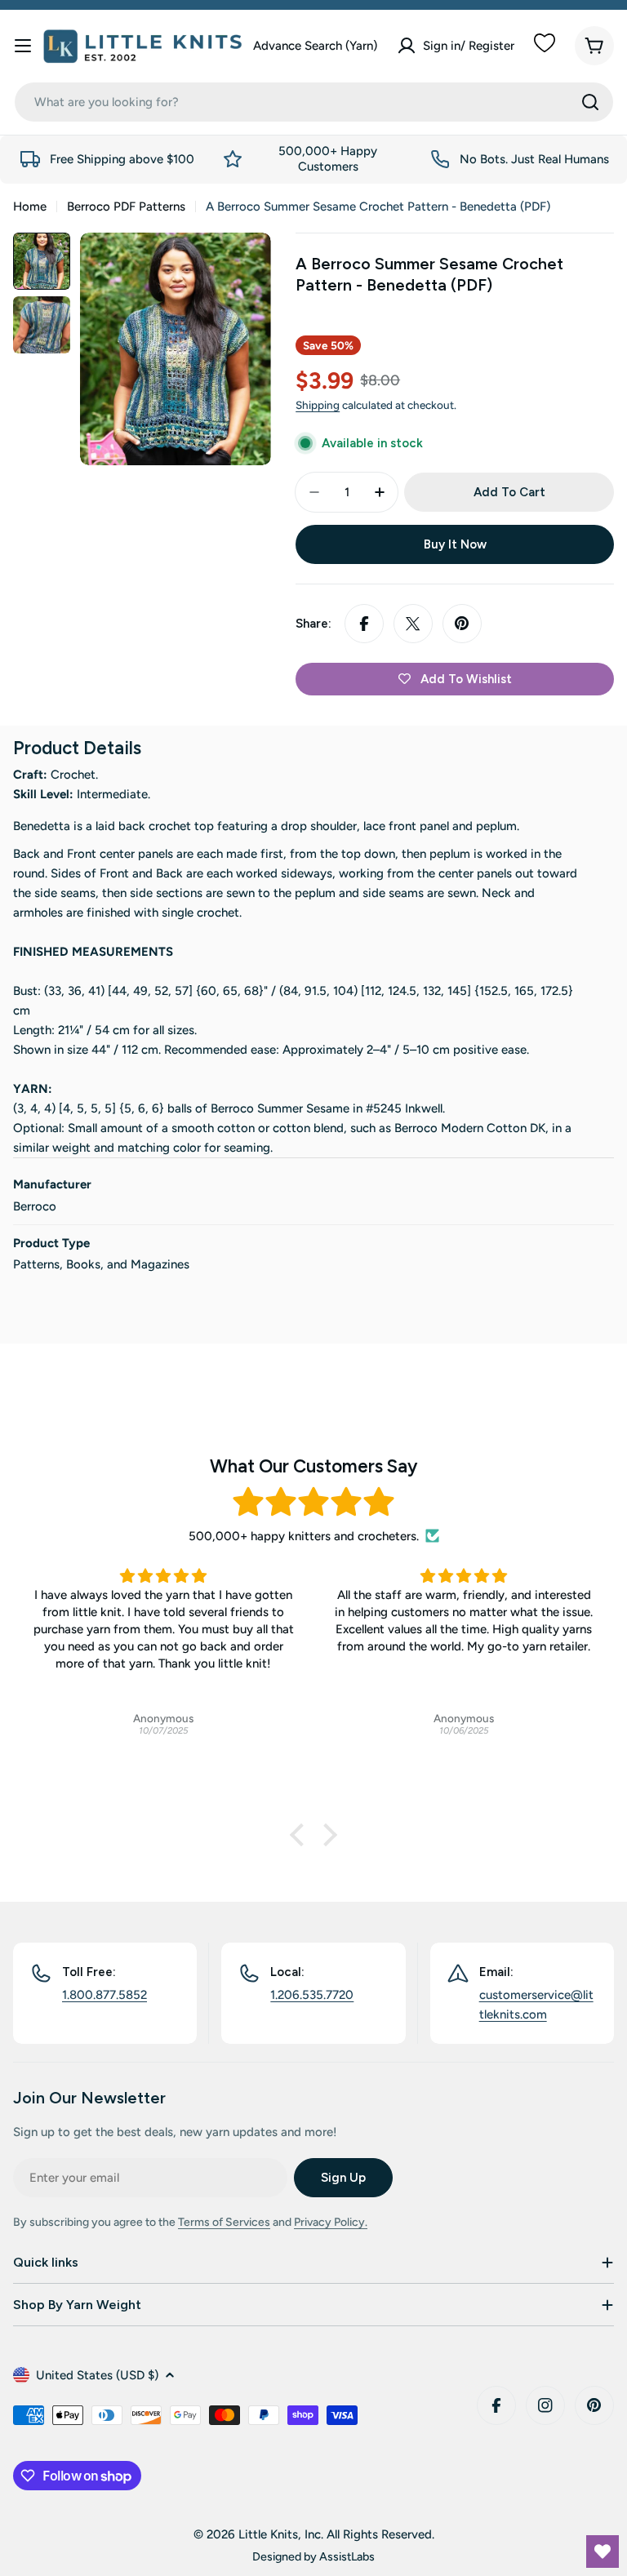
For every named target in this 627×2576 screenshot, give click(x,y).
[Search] (590, 102)
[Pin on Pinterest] (462, 624)
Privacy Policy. (331, 2222)
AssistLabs (347, 2556)
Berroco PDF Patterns (126, 207)
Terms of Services (224, 2222)
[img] (313, 1502)
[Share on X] (413, 624)
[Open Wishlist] (603, 2552)
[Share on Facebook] (364, 624)
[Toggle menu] (23, 46)
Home (30, 207)
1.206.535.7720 (312, 1995)
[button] (301, 1835)
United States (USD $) (97, 2375)
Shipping (318, 405)
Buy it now (455, 544)
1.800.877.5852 (104, 1995)
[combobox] (314, 102)
